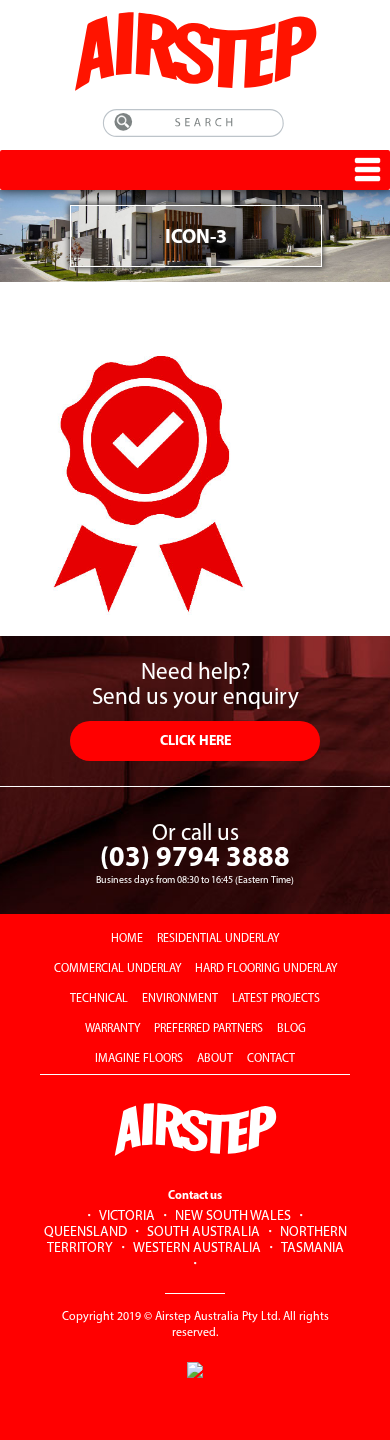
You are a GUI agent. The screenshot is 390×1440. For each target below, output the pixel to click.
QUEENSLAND (85, 1232)
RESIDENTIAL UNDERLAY (218, 939)
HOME (127, 939)
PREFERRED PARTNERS (208, 1029)
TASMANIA (312, 1248)
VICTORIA (127, 1216)
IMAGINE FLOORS (139, 1059)
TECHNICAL (99, 999)
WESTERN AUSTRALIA (197, 1248)
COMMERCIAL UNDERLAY (117, 969)
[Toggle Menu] (367, 169)
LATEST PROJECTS (276, 999)
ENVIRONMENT (180, 999)
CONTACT (271, 1059)
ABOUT (215, 1059)
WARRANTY (112, 1029)
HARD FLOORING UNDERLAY (266, 969)
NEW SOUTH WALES (233, 1216)
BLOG (291, 1029)
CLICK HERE (195, 741)
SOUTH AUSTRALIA (203, 1232)
